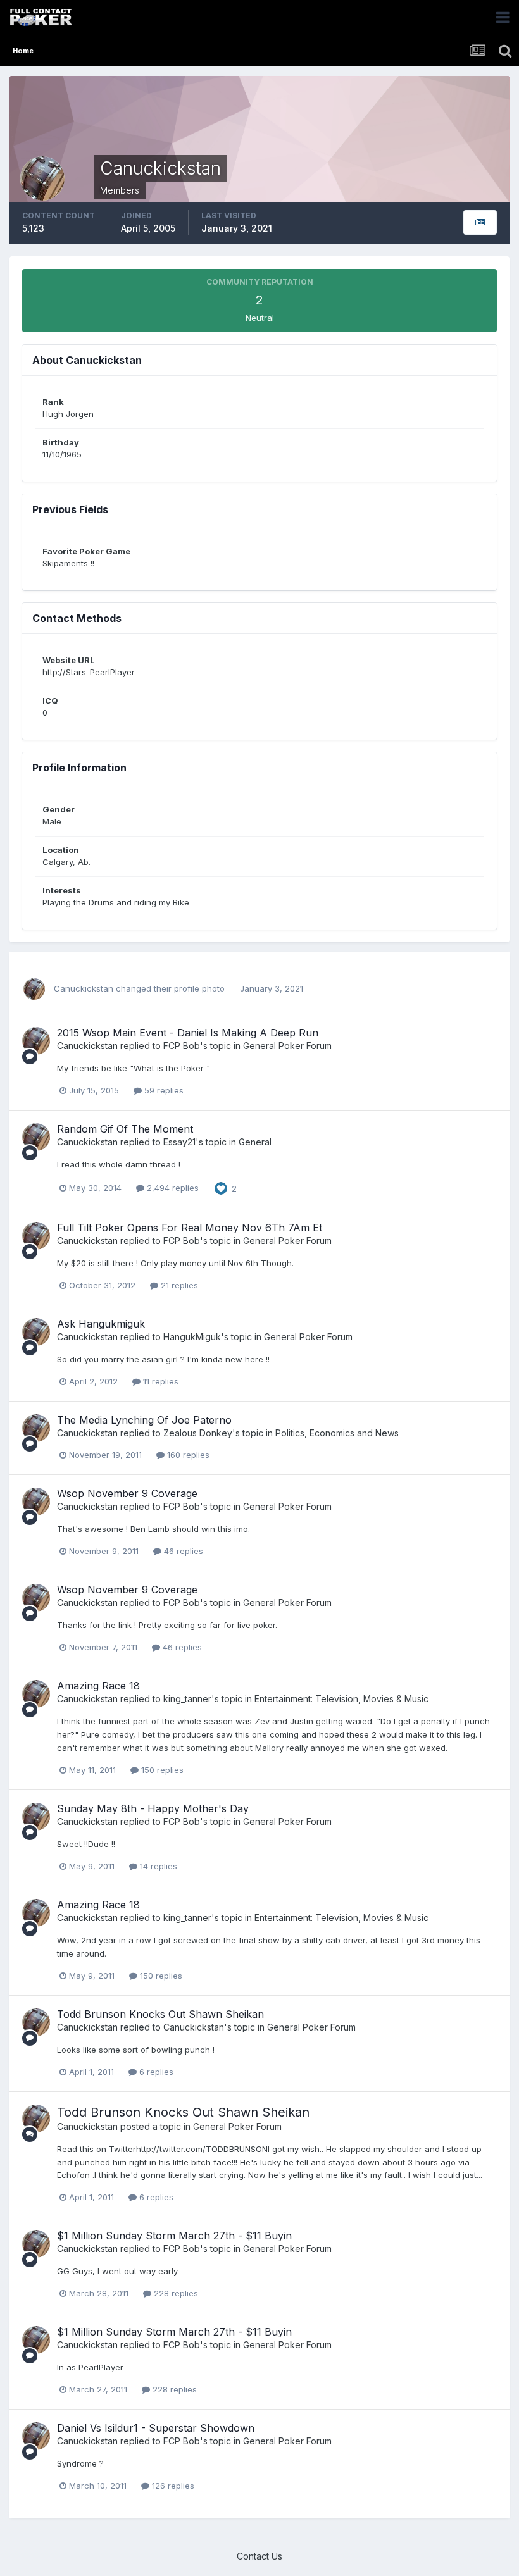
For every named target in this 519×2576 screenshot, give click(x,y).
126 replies (172, 2486)
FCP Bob (182, 1046)
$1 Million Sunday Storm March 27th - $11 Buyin (174, 2236)
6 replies (155, 2072)
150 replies (161, 1770)
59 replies (163, 1090)
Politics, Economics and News (337, 1433)
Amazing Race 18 (98, 1686)
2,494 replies (172, 1188)
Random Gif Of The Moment (125, 1129)
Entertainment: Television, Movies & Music (341, 1699)
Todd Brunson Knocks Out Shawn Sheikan (160, 2014)
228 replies (175, 2293)
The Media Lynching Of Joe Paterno (144, 1420)
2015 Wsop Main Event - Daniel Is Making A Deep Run (188, 1033)
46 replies (182, 1551)
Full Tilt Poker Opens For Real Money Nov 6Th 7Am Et (190, 1228)
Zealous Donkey (198, 1433)
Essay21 (179, 1142)
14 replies (157, 1866)
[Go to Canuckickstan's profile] (34, 989)
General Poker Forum (287, 1046)
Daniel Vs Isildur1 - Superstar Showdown (156, 2428)
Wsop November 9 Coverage (127, 1493)
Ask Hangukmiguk (101, 1324)
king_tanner (187, 1699)
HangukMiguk (192, 1337)
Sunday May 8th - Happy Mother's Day (153, 1808)
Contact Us (259, 2556)
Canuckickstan (84, 988)
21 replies (178, 1285)
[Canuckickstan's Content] (480, 222)
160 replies (187, 1455)
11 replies (159, 1381)
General (255, 1142)
